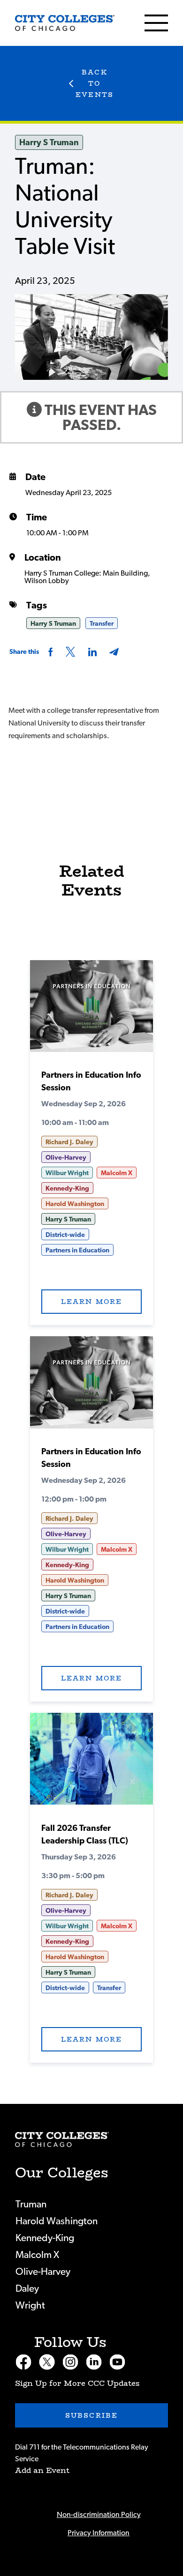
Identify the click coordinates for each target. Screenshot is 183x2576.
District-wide (65, 1235)
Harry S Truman (49, 143)
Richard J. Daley (69, 1142)
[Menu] (156, 23)
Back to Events (95, 83)
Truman (31, 2204)
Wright (30, 2306)
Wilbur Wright (67, 1173)
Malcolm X (117, 1173)
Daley (27, 2289)
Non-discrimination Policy (99, 2515)
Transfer (102, 624)
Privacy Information (99, 2533)
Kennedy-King (67, 1189)
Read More (91, 1009)
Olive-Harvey (66, 1158)
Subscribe (91, 2415)
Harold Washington (75, 1204)
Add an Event (42, 2470)
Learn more (91, 1302)
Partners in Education (77, 1251)
